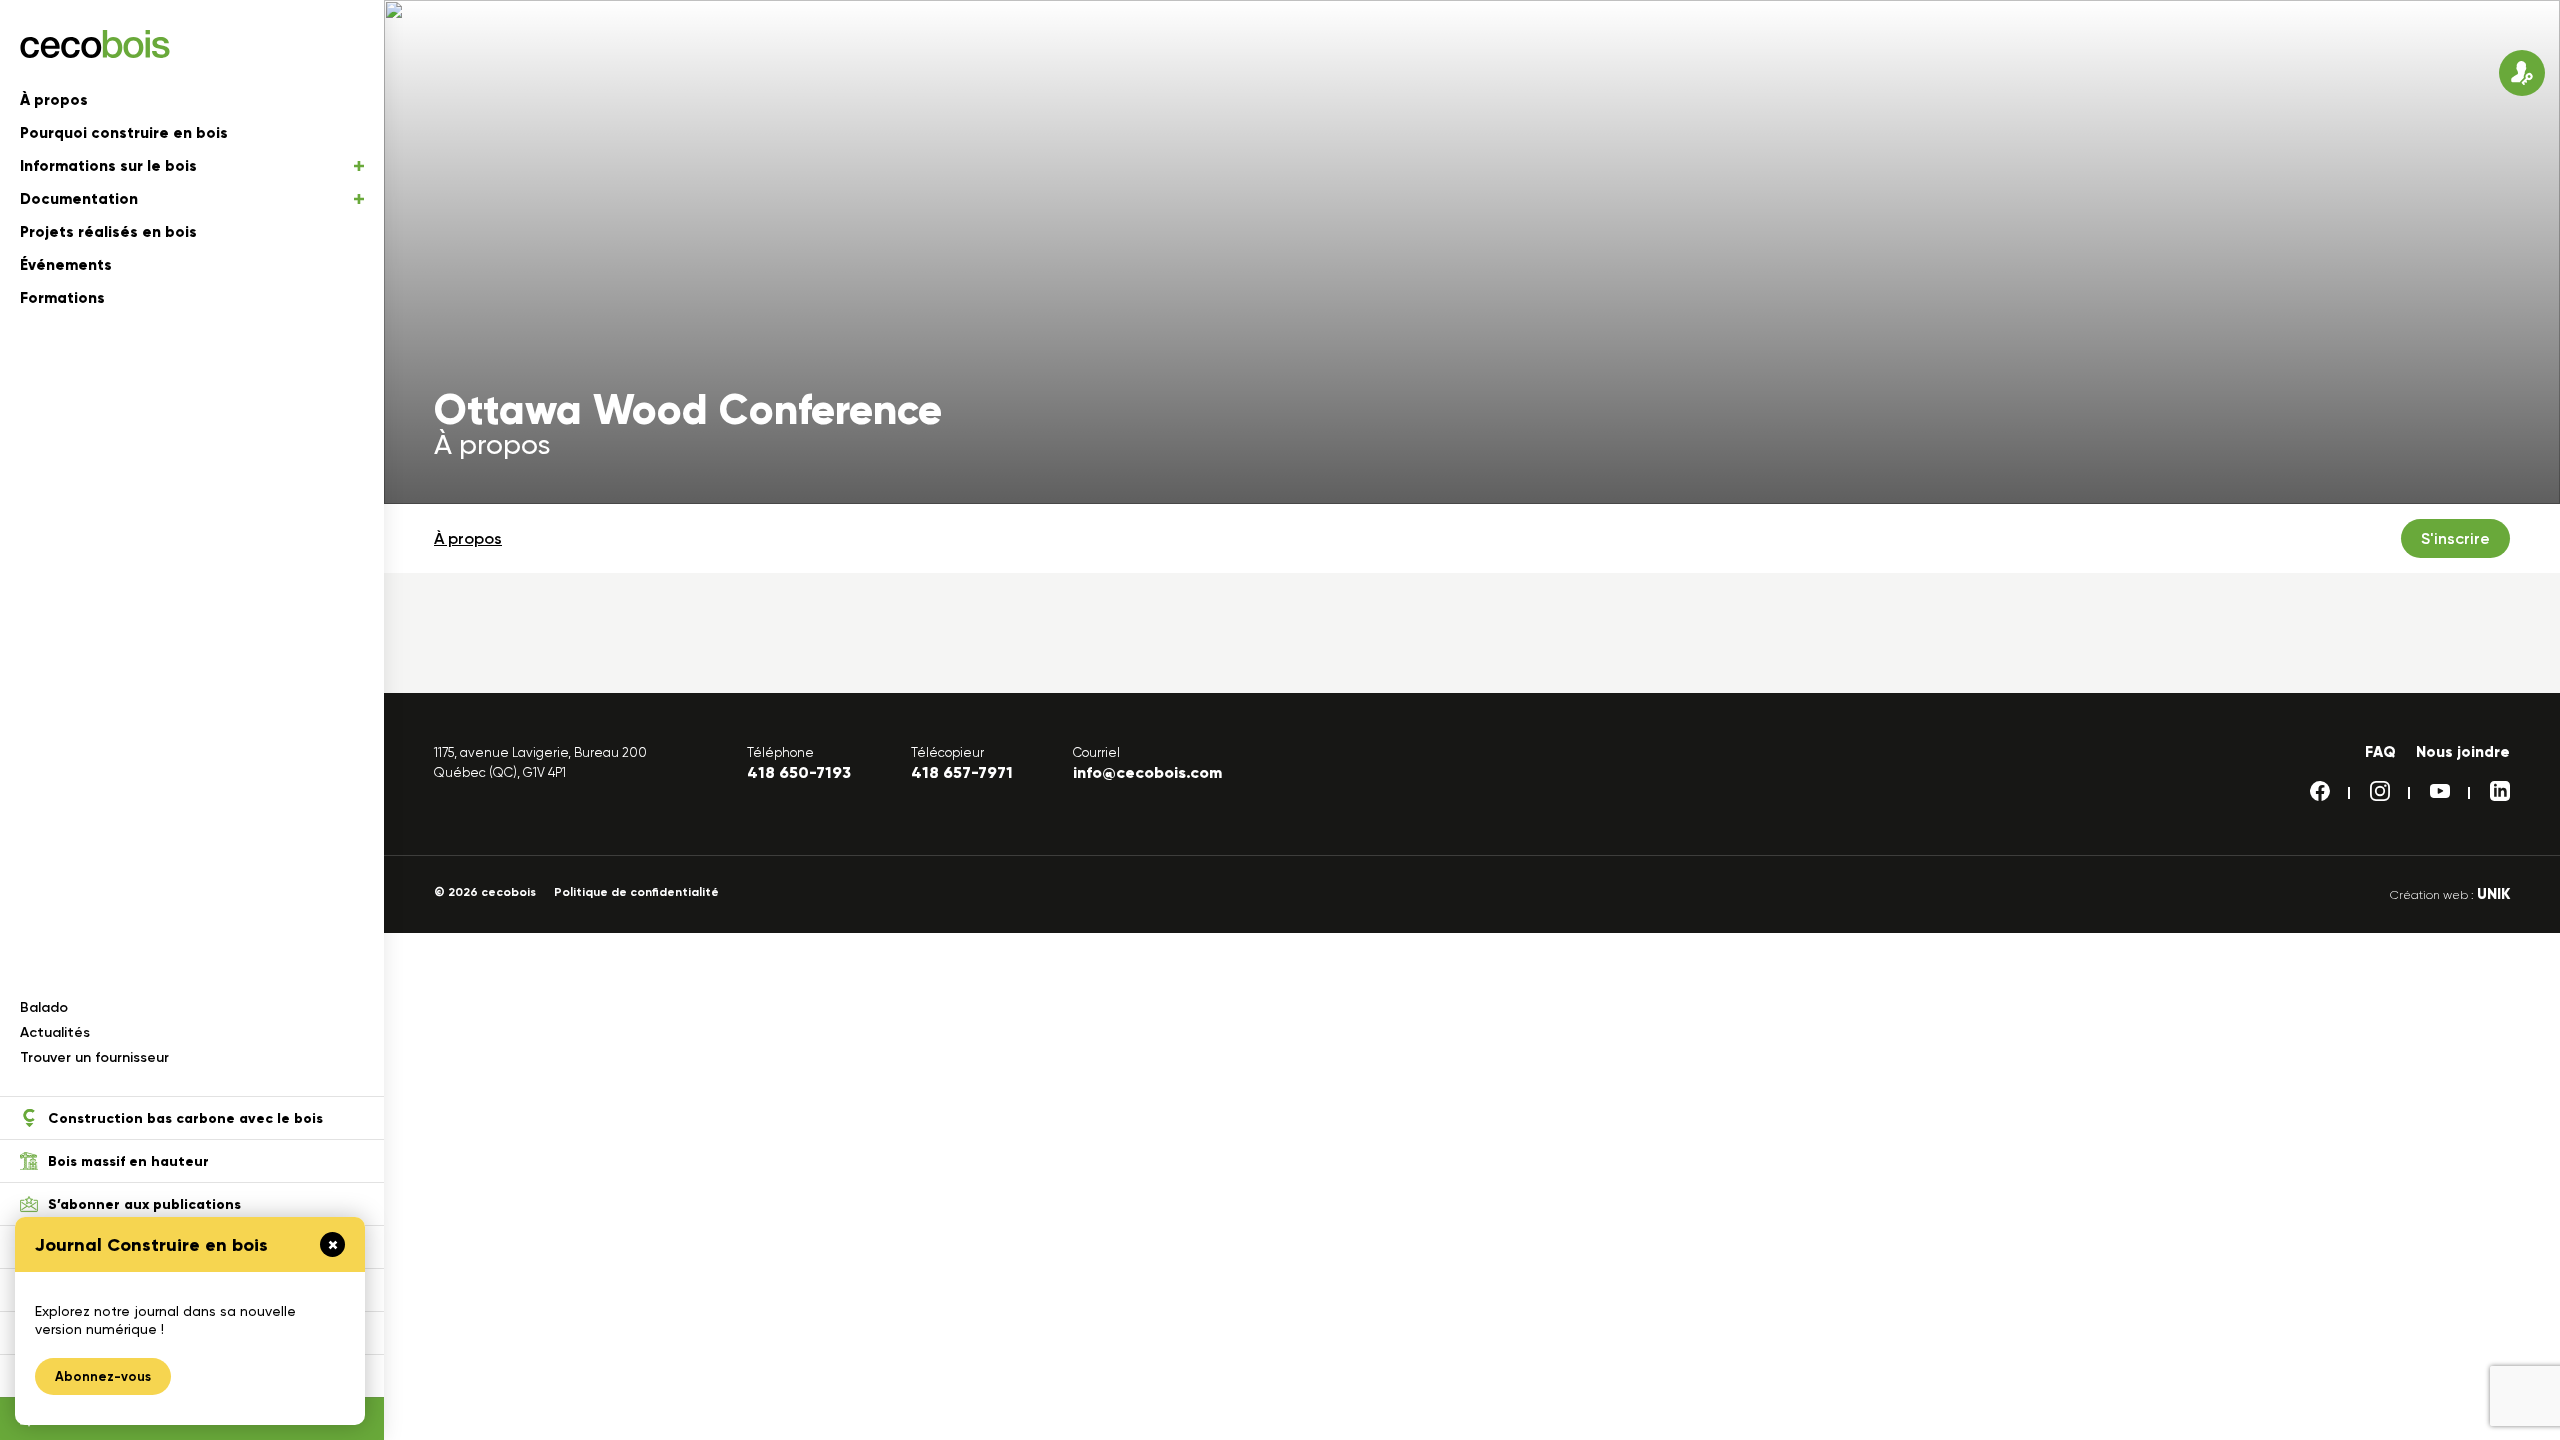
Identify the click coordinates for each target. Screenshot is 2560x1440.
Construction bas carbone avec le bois (185, 1118)
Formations (62, 298)
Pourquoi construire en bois (124, 133)
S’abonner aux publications (144, 1204)
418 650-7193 (799, 772)
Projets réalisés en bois (108, 232)
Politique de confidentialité (636, 892)
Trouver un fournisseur (94, 1057)
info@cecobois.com (1147, 772)
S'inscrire (2455, 538)
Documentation (79, 199)
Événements (66, 265)
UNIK (2493, 894)
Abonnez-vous (103, 1376)
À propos (54, 100)
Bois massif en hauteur (128, 1161)
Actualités (55, 1032)
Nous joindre (2463, 752)
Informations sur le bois (108, 166)
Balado (44, 1007)
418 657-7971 (962, 772)
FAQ (2380, 752)
